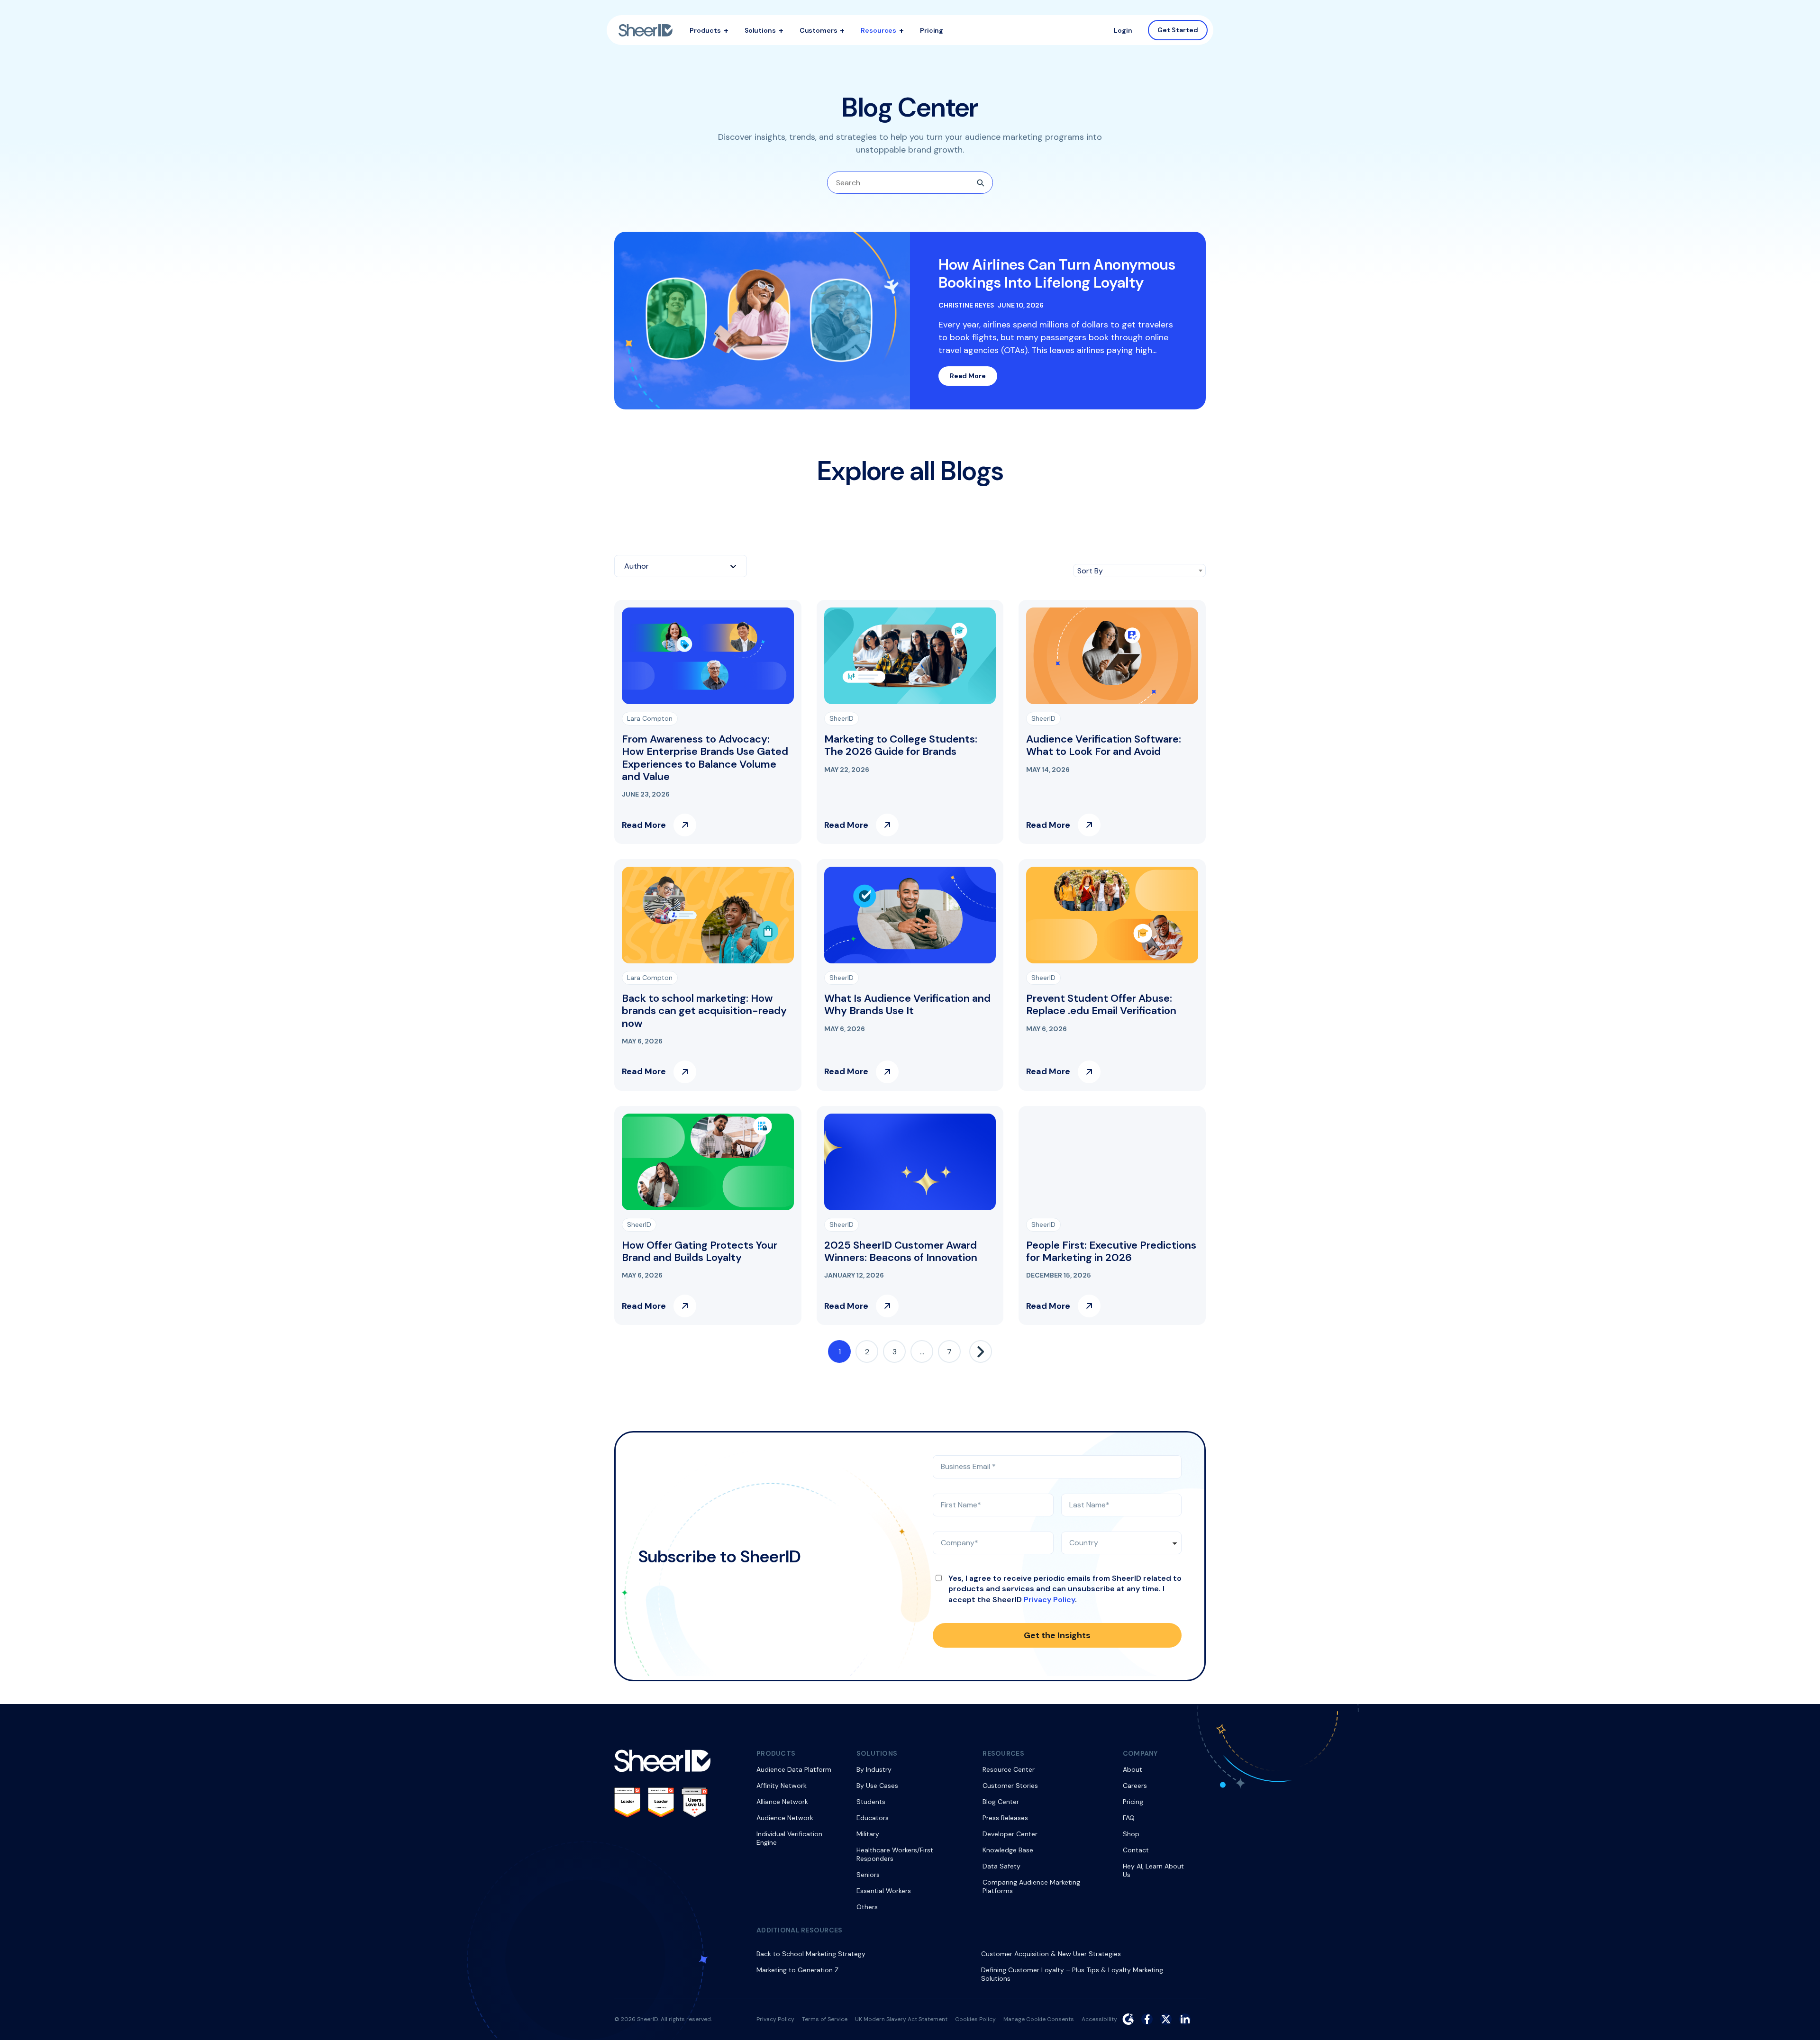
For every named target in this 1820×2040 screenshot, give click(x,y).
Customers (819, 30)
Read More (968, 376)
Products (705, 30)
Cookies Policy (975, 2019)
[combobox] (681, 566)
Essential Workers (884, 1891)
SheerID (842, 718)
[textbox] (681, 566)
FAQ (1129, 1818)
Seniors (868, 1875)
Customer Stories (1010, 1786)
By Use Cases (877, 1786)
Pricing (932, 30)
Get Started (1178, 30)
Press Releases (1005, 1818)
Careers (1135, 1786)
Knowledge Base (1008, 1850)
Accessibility (1099, 2019)
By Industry (874, 1769)
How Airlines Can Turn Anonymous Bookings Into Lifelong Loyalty (1057, 273)
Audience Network (785, 1818)
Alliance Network (782, 1802)
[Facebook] (1147, 2019)
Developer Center (1010, 1834)
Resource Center (1009, 1769)
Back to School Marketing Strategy (811, 1954)
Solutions (760, 30)
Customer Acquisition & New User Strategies (1051, 1954)
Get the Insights (1057, 1635)
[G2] (1128, 2019)
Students (871, 1802)
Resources (878, 30)
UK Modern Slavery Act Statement (901, 2019)
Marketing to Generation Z (797, 1970)
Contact (1136, 1850)
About (1133, 1769)
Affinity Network (782, 1786)
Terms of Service (825, 2019)
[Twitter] (1166, 2019)
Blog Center (1001, 1802)
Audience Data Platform (794, 1769)
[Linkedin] (1185, 2019)
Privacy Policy (1049, 1600)
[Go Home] (646, 30)
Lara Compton (650, 718)
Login (1123, 30)
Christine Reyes (966, 305)
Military (868, 1834)
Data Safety (1001, 1866)
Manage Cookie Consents (1039, 2019)
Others (867, 1907)
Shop (1131, 1834)
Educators (873, 1818)
